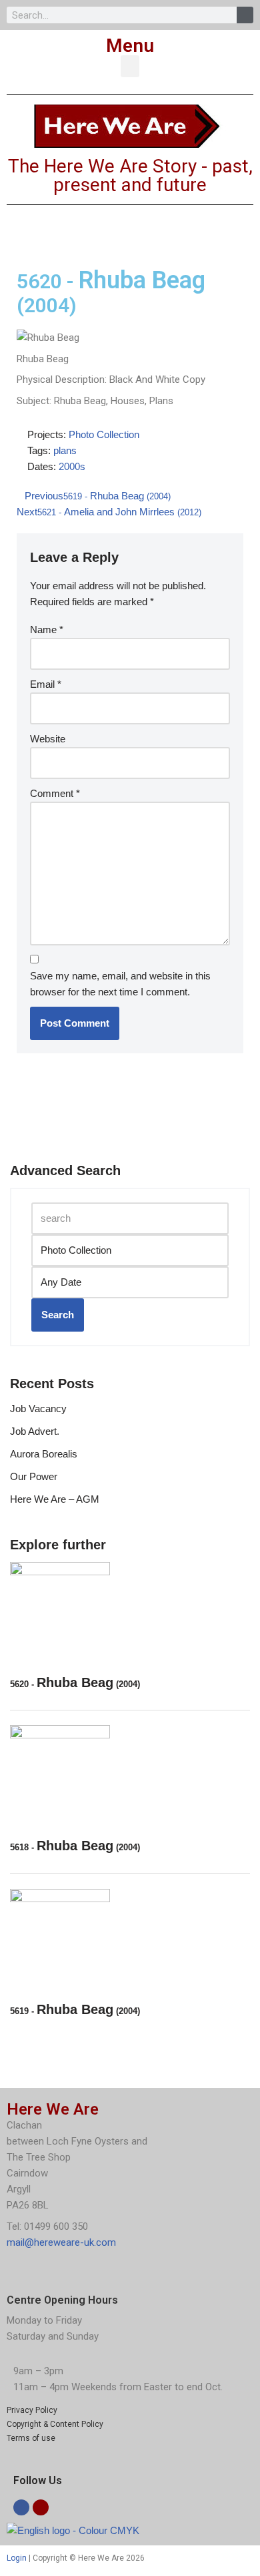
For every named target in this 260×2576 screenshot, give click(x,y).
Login (17, 2558)
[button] (130, 66)
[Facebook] (21, 2507)
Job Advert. (35, 1431)
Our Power (34, 1476)
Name (47, 630)
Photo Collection (104, 434)
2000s (72, 466)
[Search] (245, 15)
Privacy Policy (32, 2410)
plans (65, 450)
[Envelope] (41, 2507)
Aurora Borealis (44, 1454)
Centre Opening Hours (62, 2300)
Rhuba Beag (75, 1682)
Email (46, 684)
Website (48, 739)
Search (58, 1315)
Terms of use (31, 2438)
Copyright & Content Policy (55, 2424)
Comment (55, 793)
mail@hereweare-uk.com (61, 2242)
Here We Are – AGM (55, 1499)
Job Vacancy (38, 1409)
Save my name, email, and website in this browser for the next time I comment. (120, 984)
